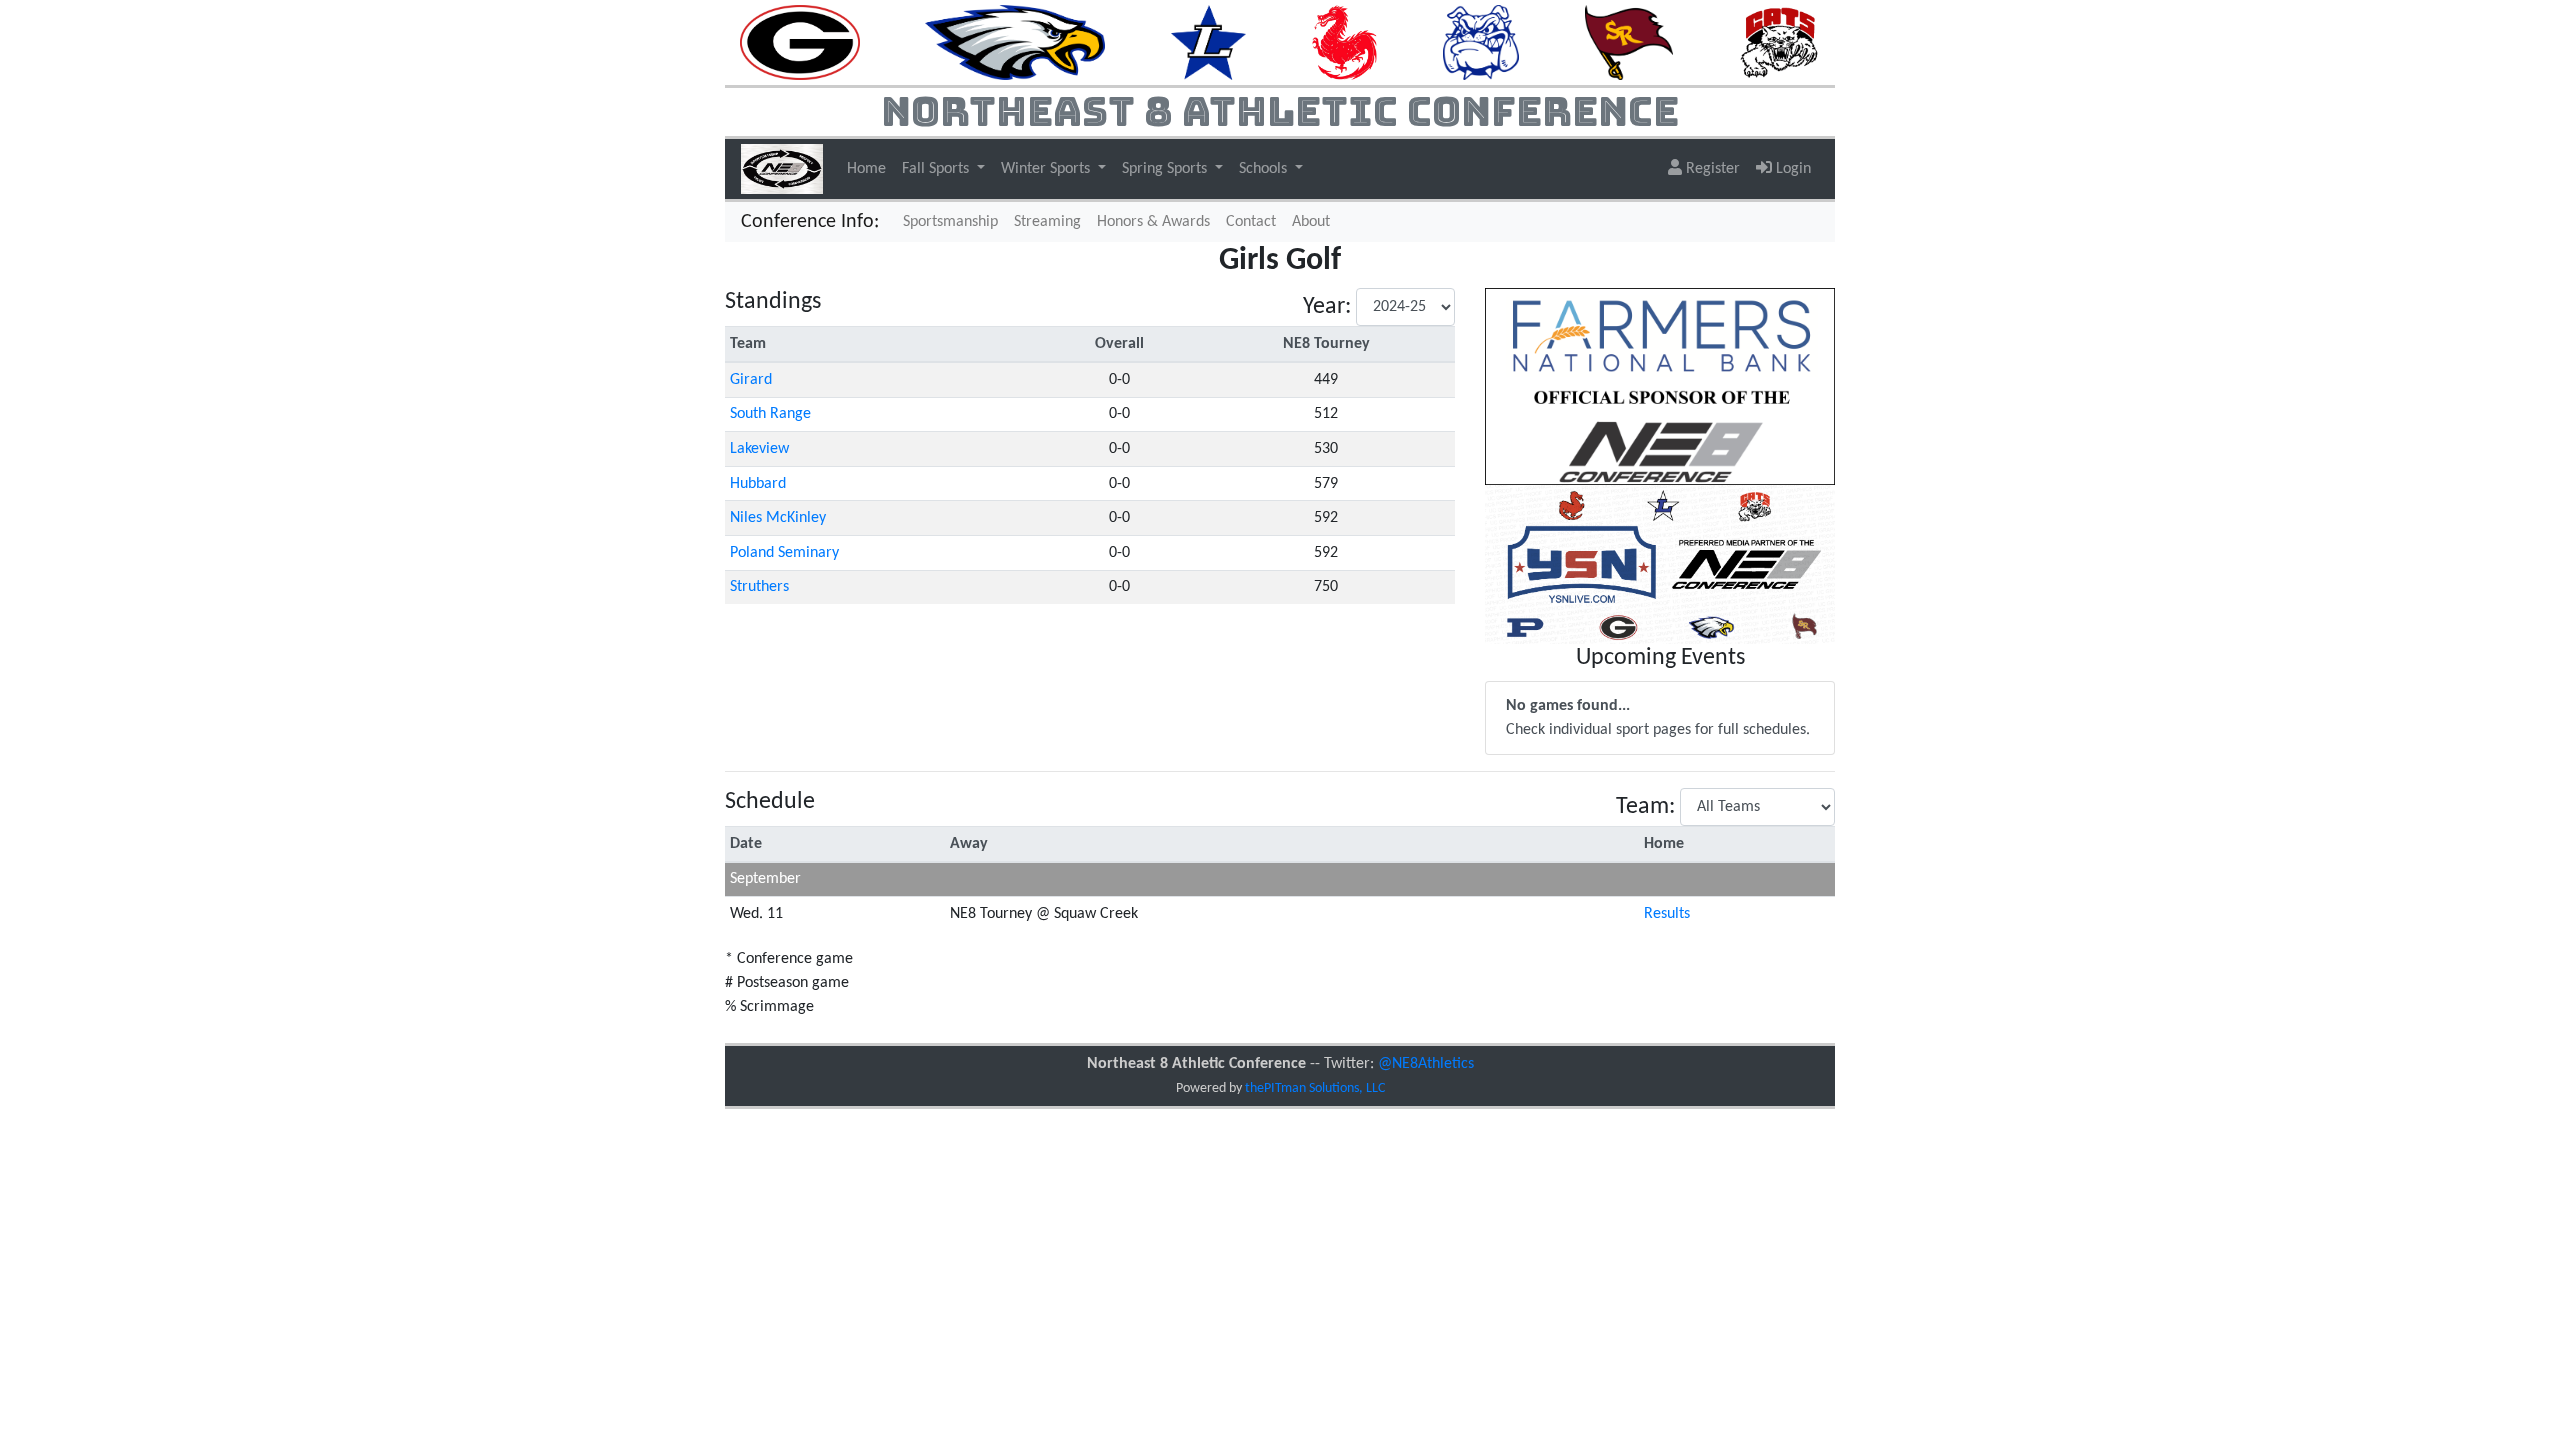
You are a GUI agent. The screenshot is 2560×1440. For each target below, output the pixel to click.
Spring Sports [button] (1166, 169)
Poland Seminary (784, 553)
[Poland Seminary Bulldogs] (1481, 42)
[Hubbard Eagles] (1015, 42)
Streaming (1051, 221)
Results (1667, 914)
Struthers (759, 587)
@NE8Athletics (1426, 1064)
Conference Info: (810, 222)
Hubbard (758, 484)
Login (1791, 169)
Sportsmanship (950, 222)
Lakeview (759, 449)
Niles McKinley (778, 518)
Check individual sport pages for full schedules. (1658, 718)
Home (866, 169)
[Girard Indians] (800, 42)
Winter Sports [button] (1047, 169)
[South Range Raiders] (1629, 42)
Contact (1251, 222)
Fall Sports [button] (937, 169)
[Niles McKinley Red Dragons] (1345, 42)
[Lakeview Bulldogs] (1208, 42)
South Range (770, 414)
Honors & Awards (1153, 222)
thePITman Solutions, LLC (1315, 1088)
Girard (751, 380)
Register (1711, 169)
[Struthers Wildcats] (1779, 42)
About (1311, 222)
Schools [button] (1265, 169)
